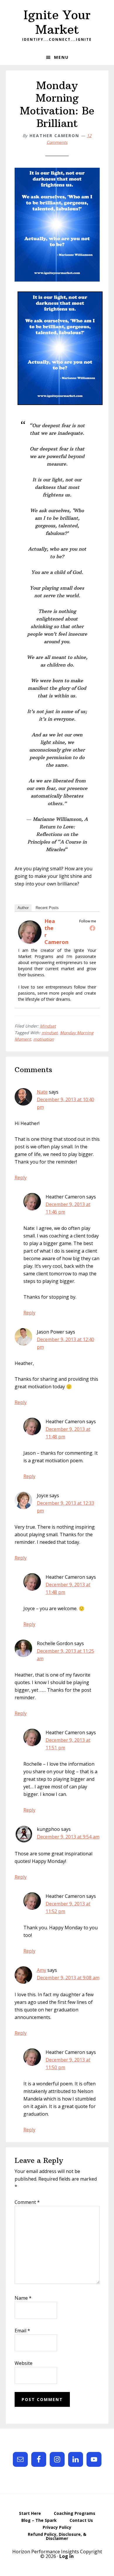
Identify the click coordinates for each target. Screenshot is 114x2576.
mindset (50, 1033)
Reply (21, 1178)
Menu (61, 57)
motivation (44, 1039)
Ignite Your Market (57, 22)
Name (23, 2298)
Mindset (48, 1026)
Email (22, 2331)
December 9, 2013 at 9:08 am (68, 1978)
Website (24, 2363)
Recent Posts (47, 908)
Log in (66, 2556)
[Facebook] (92, 928)
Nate (42, 1092)
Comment (27, 2202)
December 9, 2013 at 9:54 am (68, 1837)
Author (23, 908)
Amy (42, 1970)
